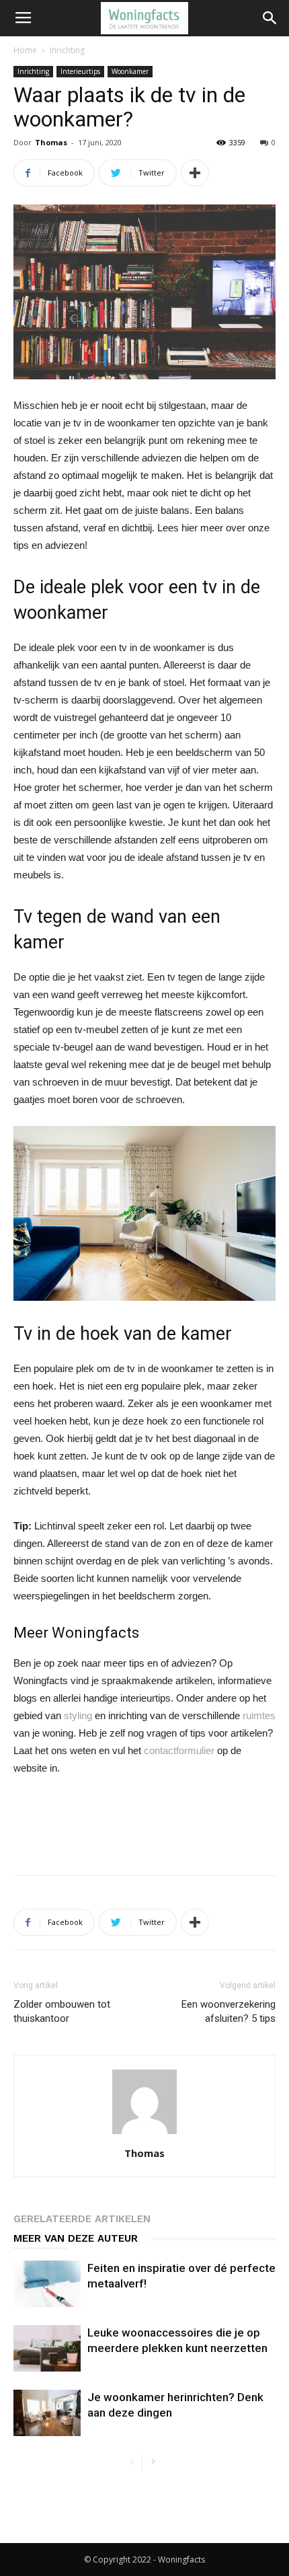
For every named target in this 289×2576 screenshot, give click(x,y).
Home (25, 50)
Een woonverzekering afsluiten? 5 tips (229, 2011)
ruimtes (259, 1715)
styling (78, 1715)
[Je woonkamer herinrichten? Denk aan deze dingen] (47, 2413)
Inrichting (67, 50)
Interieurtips (80, 71)
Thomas (51, 142)
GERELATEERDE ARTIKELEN (82, 2219)
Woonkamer (130, 71)
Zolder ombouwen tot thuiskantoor (62, 2011)
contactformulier (179, 1750)
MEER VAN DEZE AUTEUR (76, 2238)
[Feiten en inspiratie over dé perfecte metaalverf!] (47, 2284)
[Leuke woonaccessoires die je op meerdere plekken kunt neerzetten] (47, 2348)
